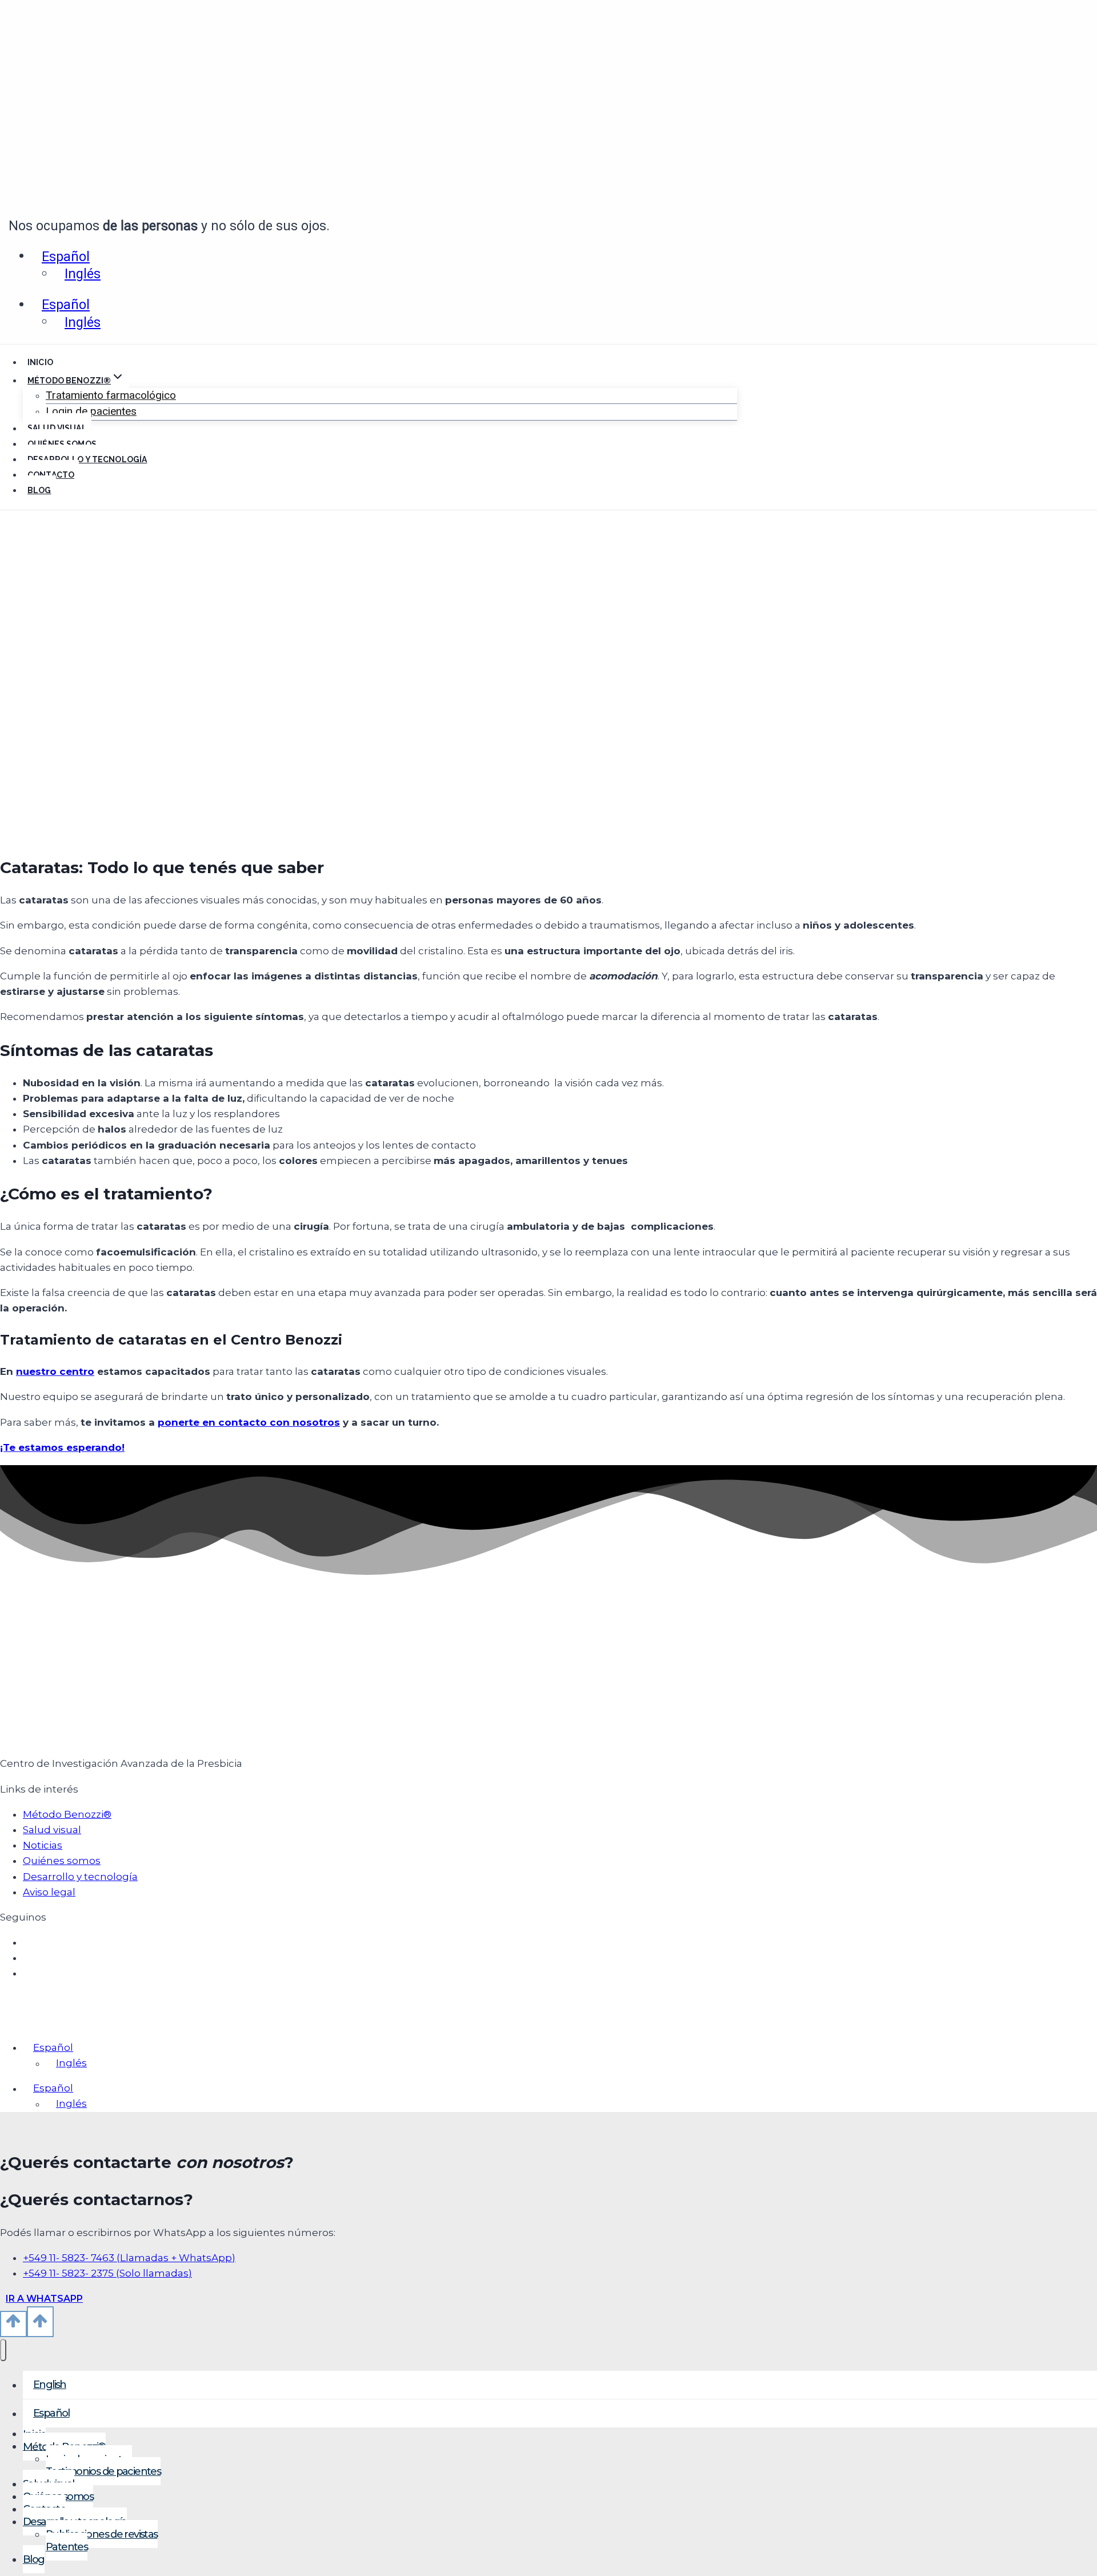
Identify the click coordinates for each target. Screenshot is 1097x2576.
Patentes (67, 2547)
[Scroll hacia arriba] (13, 2324)
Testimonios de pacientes (103, 2471)
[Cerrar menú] (3, 2350)
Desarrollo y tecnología (87, 459)
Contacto (51, 475)
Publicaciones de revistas (102, 2534)
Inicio (40, 362)
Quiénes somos (62, 444)
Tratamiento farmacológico (111, 395)
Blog (39, 490)
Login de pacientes (91, 411)
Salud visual (57, 429)
